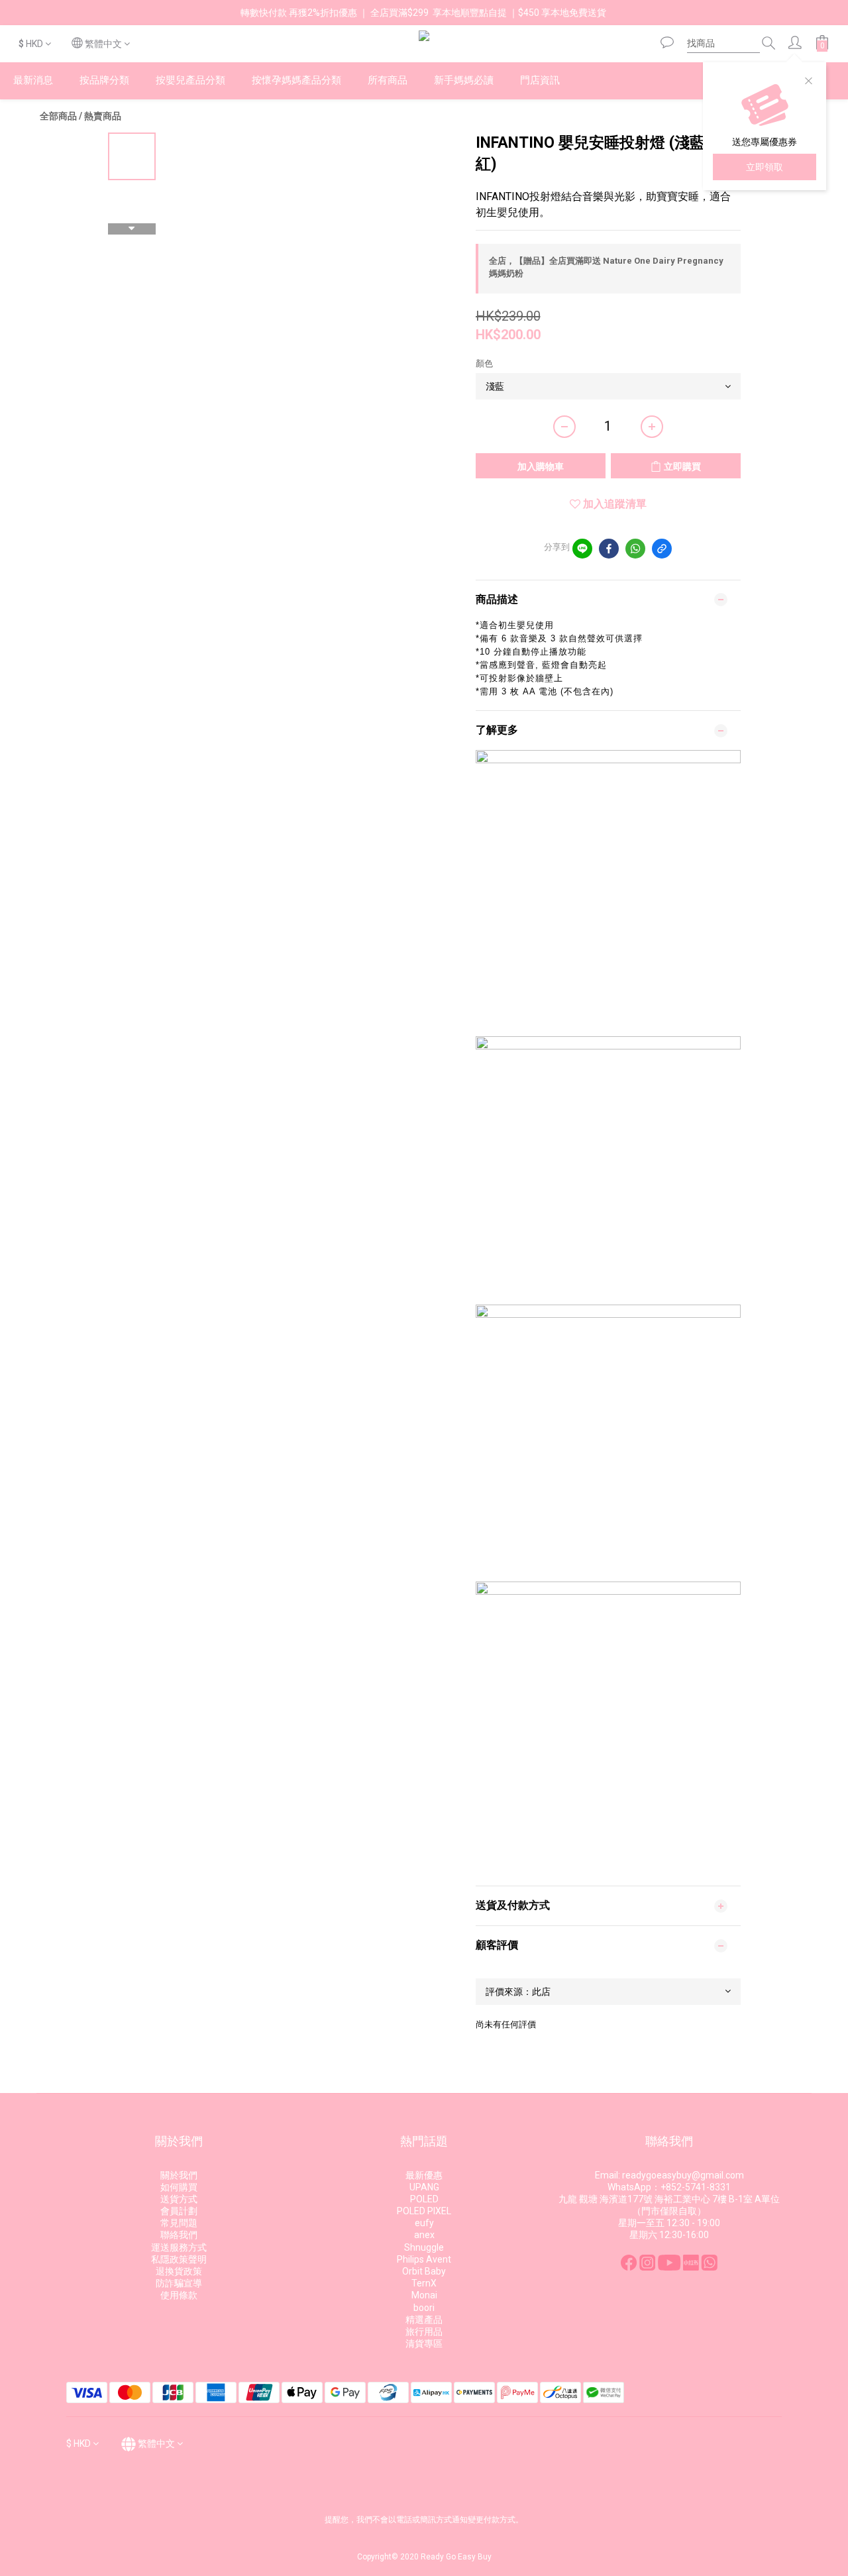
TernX (424, 2283)
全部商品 (58, 116)
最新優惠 (424, 2175)
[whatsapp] (635, 549)
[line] (582, 549)
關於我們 (179, 2175)
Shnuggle (424, 2247)
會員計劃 (179, 2211)
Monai (424, 2295)
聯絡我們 (179, 2235)
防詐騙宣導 (179, 2283)
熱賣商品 (103, 116)
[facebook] (609, 549)
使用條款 (179, 2295)
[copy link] (662, 549)
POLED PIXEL (424, 2211)
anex (424, 2235)
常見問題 (179, 2223)
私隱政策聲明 (179, 2259)
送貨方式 (179, 2199)
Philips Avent (424, 2259)
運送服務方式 (179, 2247)
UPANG (424, 2187)
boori (424, 2308)
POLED (424, 2199)
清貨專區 (424, 2343)
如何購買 (179, 2187)
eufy (424, 2223)
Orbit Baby (424, 2271)
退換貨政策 (179, 2271)
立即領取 (765, 167)
